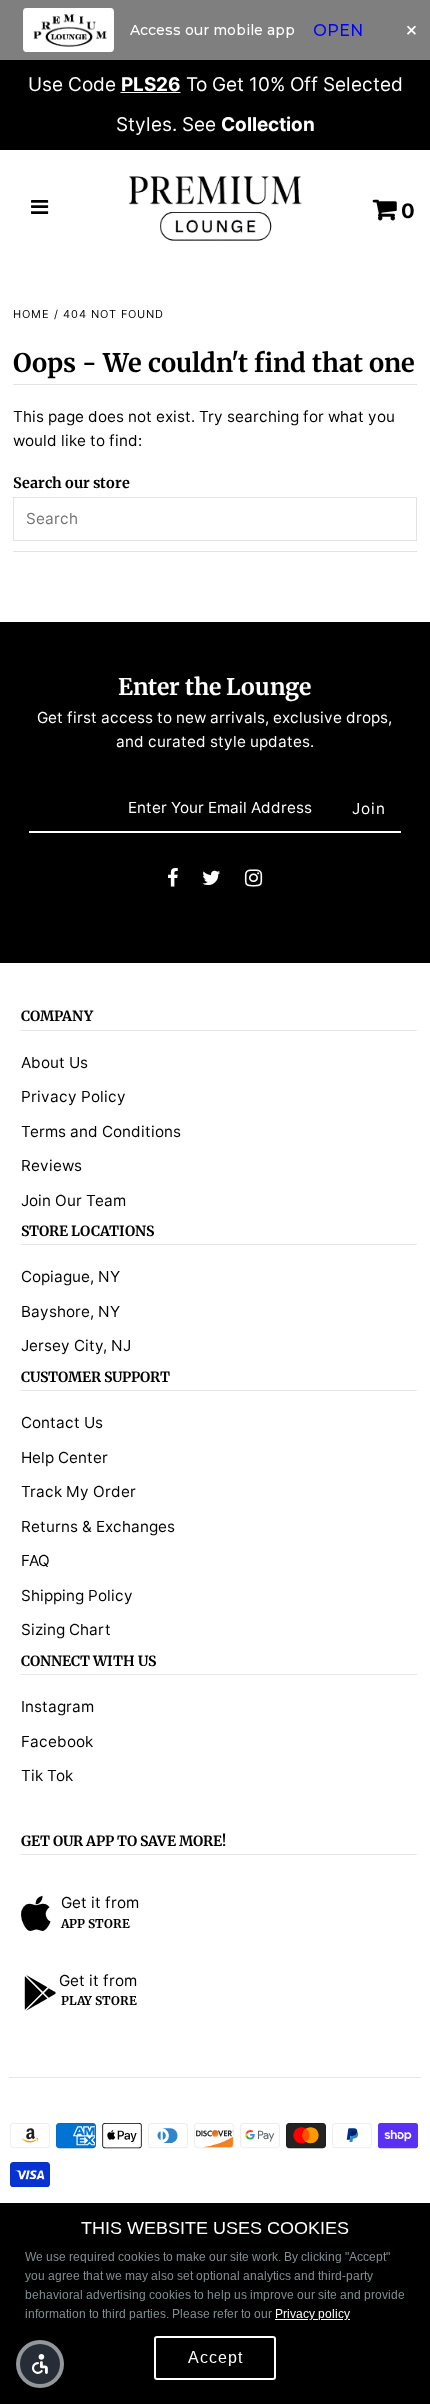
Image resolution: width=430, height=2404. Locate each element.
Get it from (100, 1902)
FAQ (35, 1560)
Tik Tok (47, 1775)
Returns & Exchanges (98, 1526)
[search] (215, 519)
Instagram (57, 1706)
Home (31, 314)
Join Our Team (73, 1200)
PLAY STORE (99, 2000)
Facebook (57, 1741)
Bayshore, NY (70, 1311)
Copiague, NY (70, 1276)
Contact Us (62, 1422)
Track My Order (78, 1491)
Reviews (51, 1165)
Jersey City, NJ (76, 1345)
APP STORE (95, 1923)
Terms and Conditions (101, 1131)
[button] (40, 2364)
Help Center (64, 1457)
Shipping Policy (77, 1595)
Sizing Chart (66, 1629)
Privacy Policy (73, 1096)
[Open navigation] (40, 209)
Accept (215, 2357)
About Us (54, 1062)
